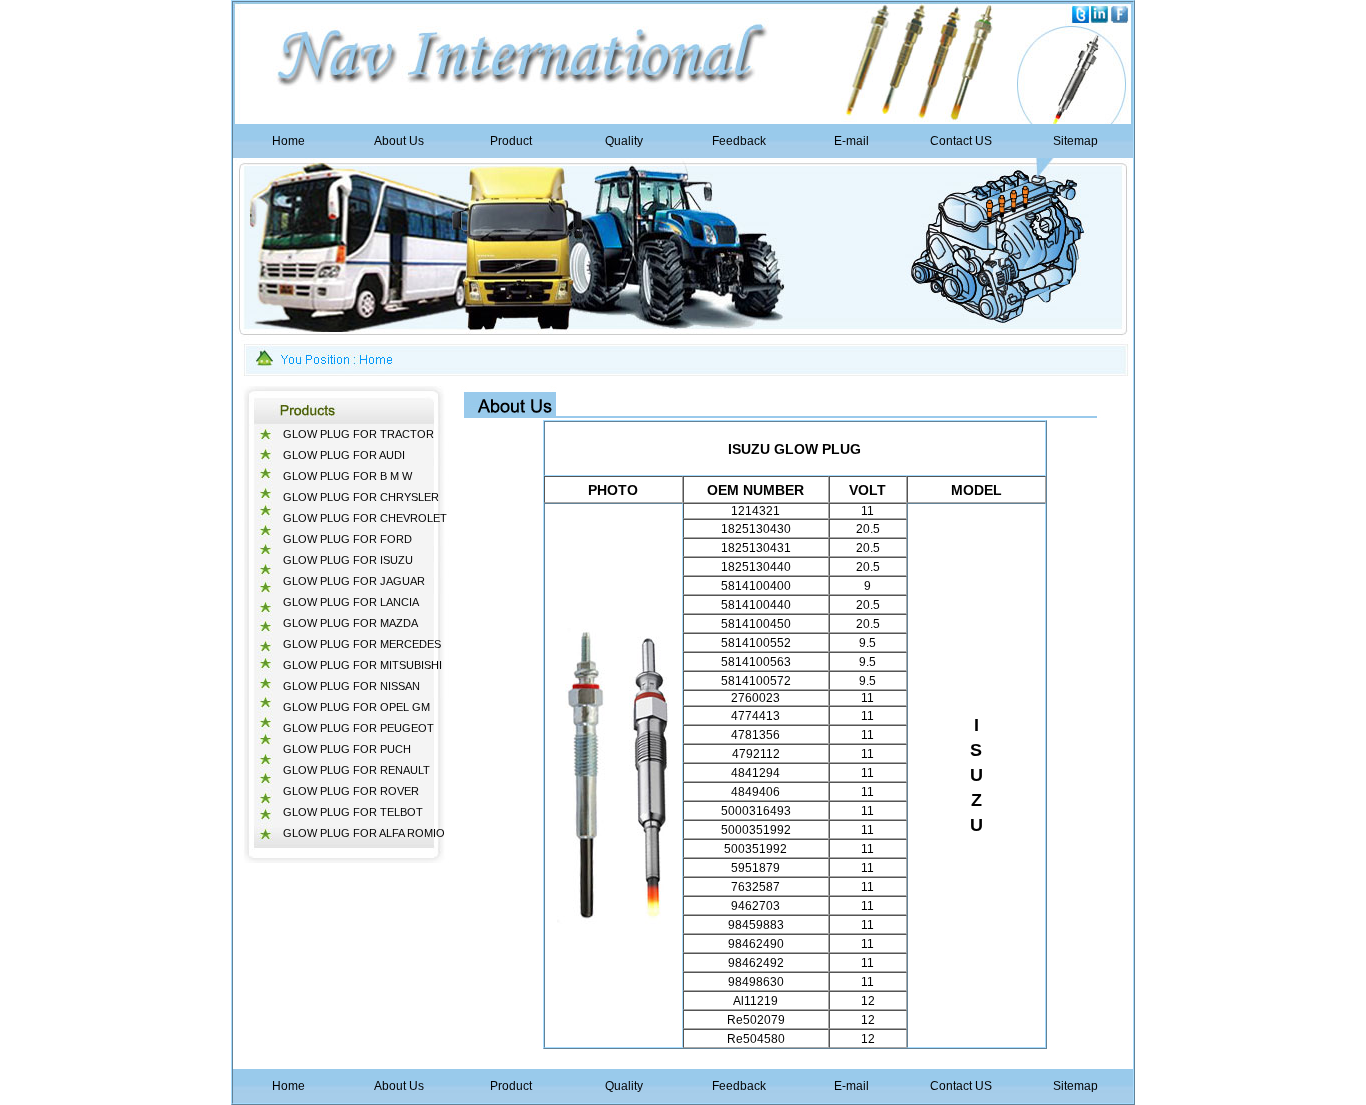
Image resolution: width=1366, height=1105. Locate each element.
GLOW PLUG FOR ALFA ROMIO (364, 833)
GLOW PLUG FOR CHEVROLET (365, 518)
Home (288, 141)
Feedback (739, 141)
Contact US (961, 141)
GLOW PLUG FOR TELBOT (353, 812)
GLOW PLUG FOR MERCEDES (362, 644)
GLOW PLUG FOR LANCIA (351, 602)
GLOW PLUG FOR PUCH (347, 749)
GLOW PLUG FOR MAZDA (350, 623)
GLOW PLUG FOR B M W (347, 476)
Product (511, 141)
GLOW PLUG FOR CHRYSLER (361, 497)
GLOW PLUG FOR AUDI (344, 455)
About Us (399, 141)
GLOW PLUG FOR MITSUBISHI (362, 665)
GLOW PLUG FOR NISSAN (351, 686)
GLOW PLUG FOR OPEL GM (356, 707)
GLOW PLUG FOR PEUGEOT (358, 728)
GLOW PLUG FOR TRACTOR (358, 434)
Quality (624, 141)
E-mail (851, 141)
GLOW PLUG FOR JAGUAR (354, 581)
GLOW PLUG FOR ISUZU (348, 560)
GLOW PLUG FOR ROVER (351, 791)
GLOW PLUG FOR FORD (347, 539)
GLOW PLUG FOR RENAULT (356, 770)
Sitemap (1075, 141)
